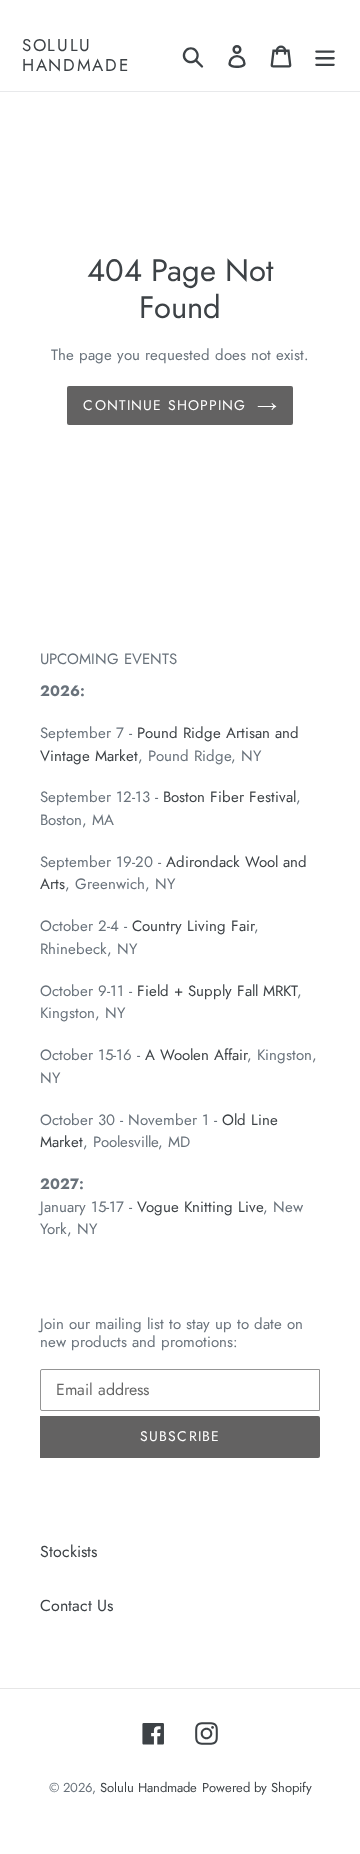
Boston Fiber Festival (229, 797)
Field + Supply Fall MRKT (217, 991)
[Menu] (325, 55)
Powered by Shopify (257, 1787)
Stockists (68, 1551)
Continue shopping (164, 405)
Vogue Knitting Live (200, 1207)
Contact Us (76, 1605)
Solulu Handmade (76, 55)
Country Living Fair (193, 926)
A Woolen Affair (196, 1055)
